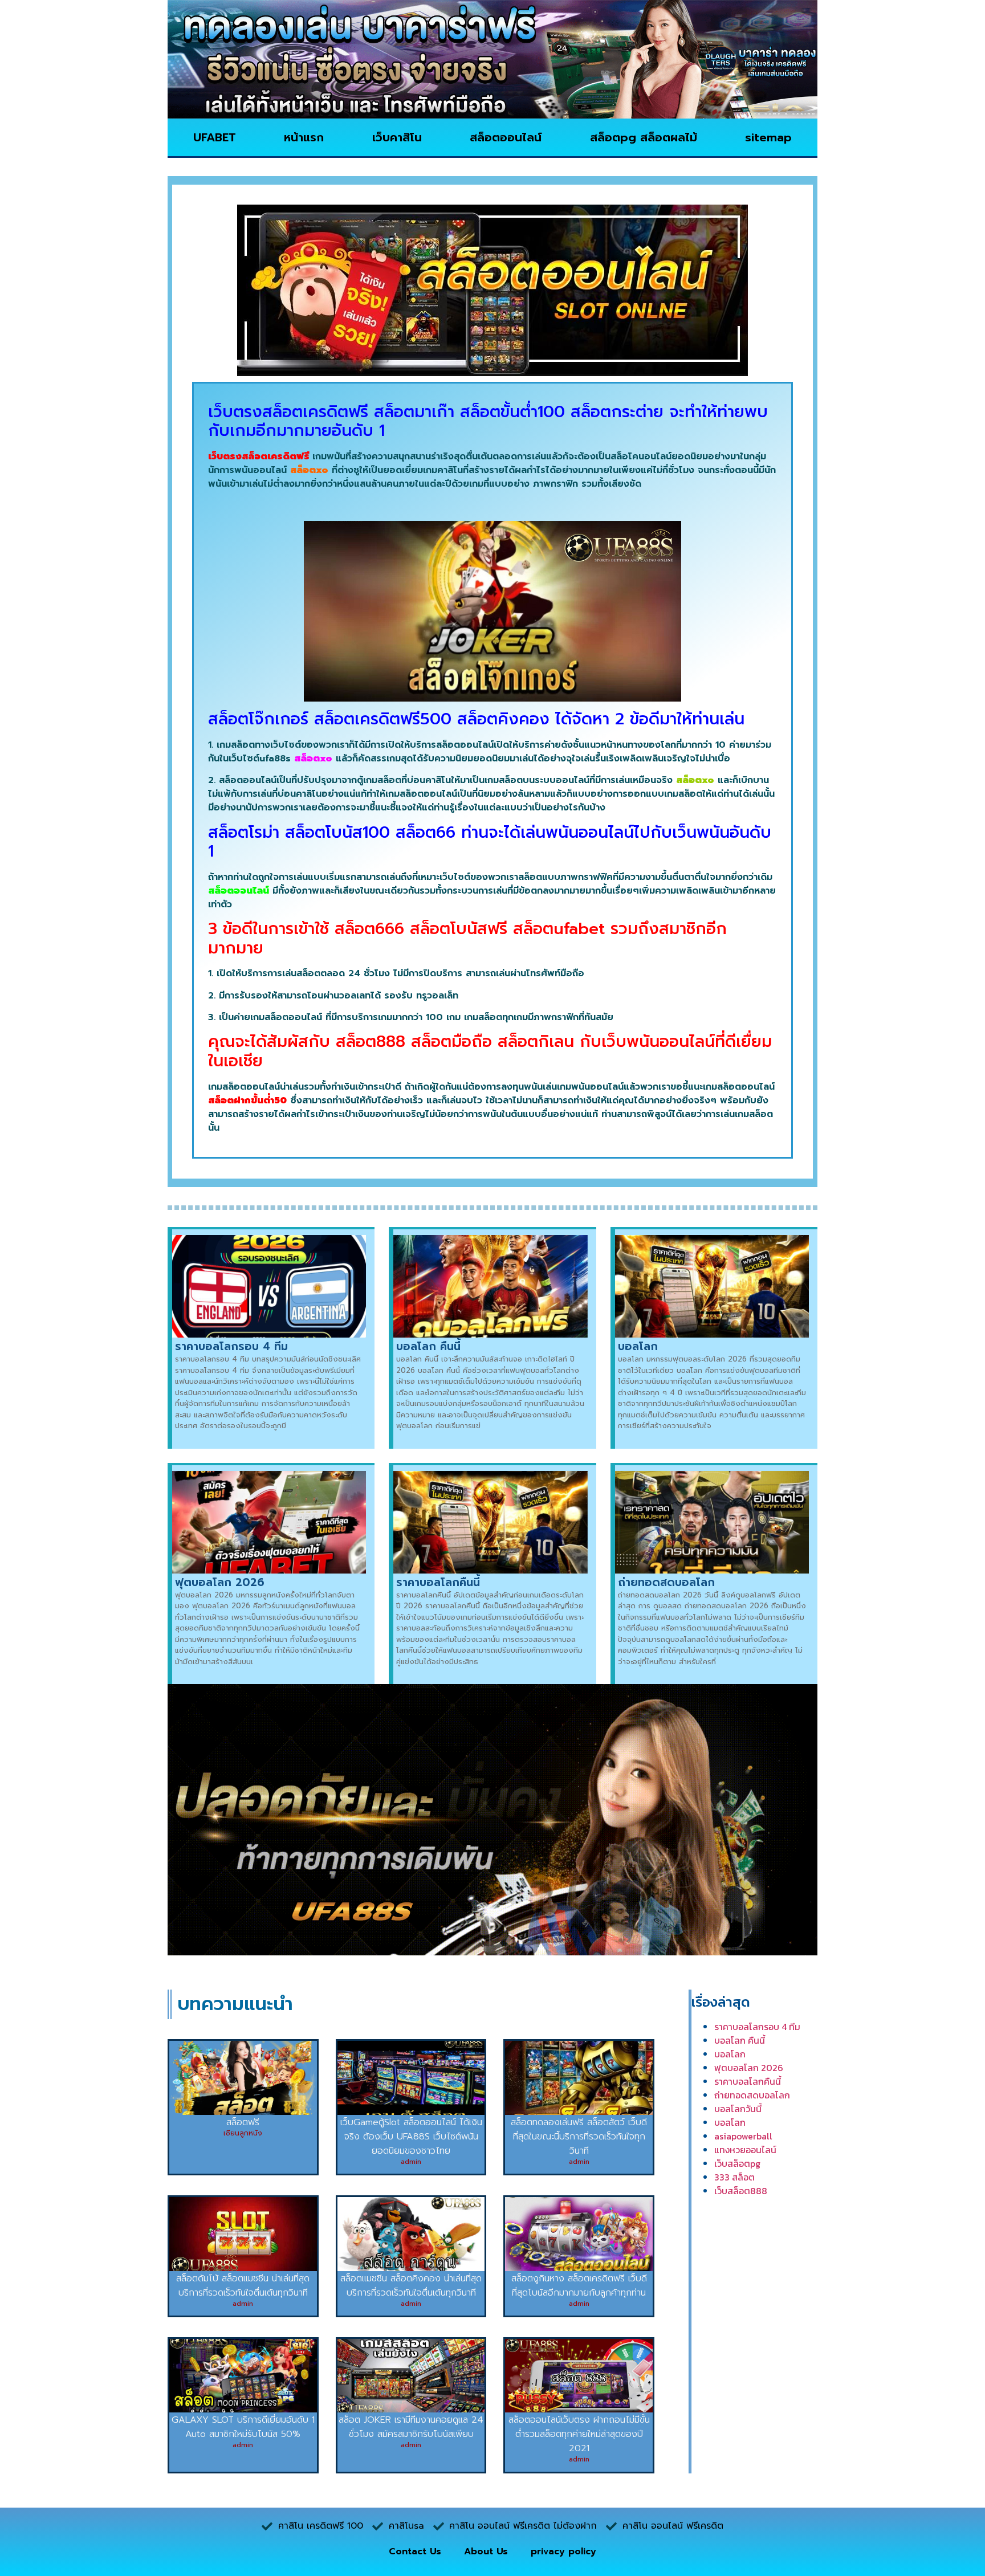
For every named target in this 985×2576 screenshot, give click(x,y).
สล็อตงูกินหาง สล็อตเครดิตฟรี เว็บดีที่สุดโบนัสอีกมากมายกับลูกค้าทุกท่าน (579, 2286)
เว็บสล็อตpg (737, 2163)
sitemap (768, 137)
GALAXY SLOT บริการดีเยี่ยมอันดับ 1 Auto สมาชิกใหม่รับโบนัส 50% (243, 2427)
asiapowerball (743, 2136)
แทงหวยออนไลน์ (745, 2150)
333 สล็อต (734, 2177)
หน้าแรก (304, 137)
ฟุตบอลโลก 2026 (220, 1582)
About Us (486, 2551)
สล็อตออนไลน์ (506, 137)
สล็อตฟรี (243, 2122)
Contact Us (415, 2551)
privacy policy (563, 2551)
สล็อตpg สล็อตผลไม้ (644, 137)
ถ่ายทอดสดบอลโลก (666, 1582)
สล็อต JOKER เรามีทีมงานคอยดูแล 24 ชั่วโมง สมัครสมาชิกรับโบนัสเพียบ (411, 2427)
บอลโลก (638, 1346)
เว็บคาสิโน (397, 137)
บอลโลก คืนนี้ (428, 1346)
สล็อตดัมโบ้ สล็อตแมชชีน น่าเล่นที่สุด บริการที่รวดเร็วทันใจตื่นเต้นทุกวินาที (243, 2286)
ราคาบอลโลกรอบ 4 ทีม (231, 1346)
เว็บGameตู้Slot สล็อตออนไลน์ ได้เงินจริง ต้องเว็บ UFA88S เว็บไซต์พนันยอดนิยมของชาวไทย (411, 2137)
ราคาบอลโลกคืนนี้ (438, 1582)
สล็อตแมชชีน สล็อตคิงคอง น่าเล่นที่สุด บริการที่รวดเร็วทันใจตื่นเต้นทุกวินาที (411, 2286)
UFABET (215, 137)
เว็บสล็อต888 (741, 2191)
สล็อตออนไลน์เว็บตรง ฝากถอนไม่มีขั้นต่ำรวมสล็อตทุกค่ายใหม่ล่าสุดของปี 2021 (579, 2434)
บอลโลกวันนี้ (738, 2109)
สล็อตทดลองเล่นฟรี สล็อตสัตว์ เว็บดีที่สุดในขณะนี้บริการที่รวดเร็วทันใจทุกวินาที (579, 2137)
